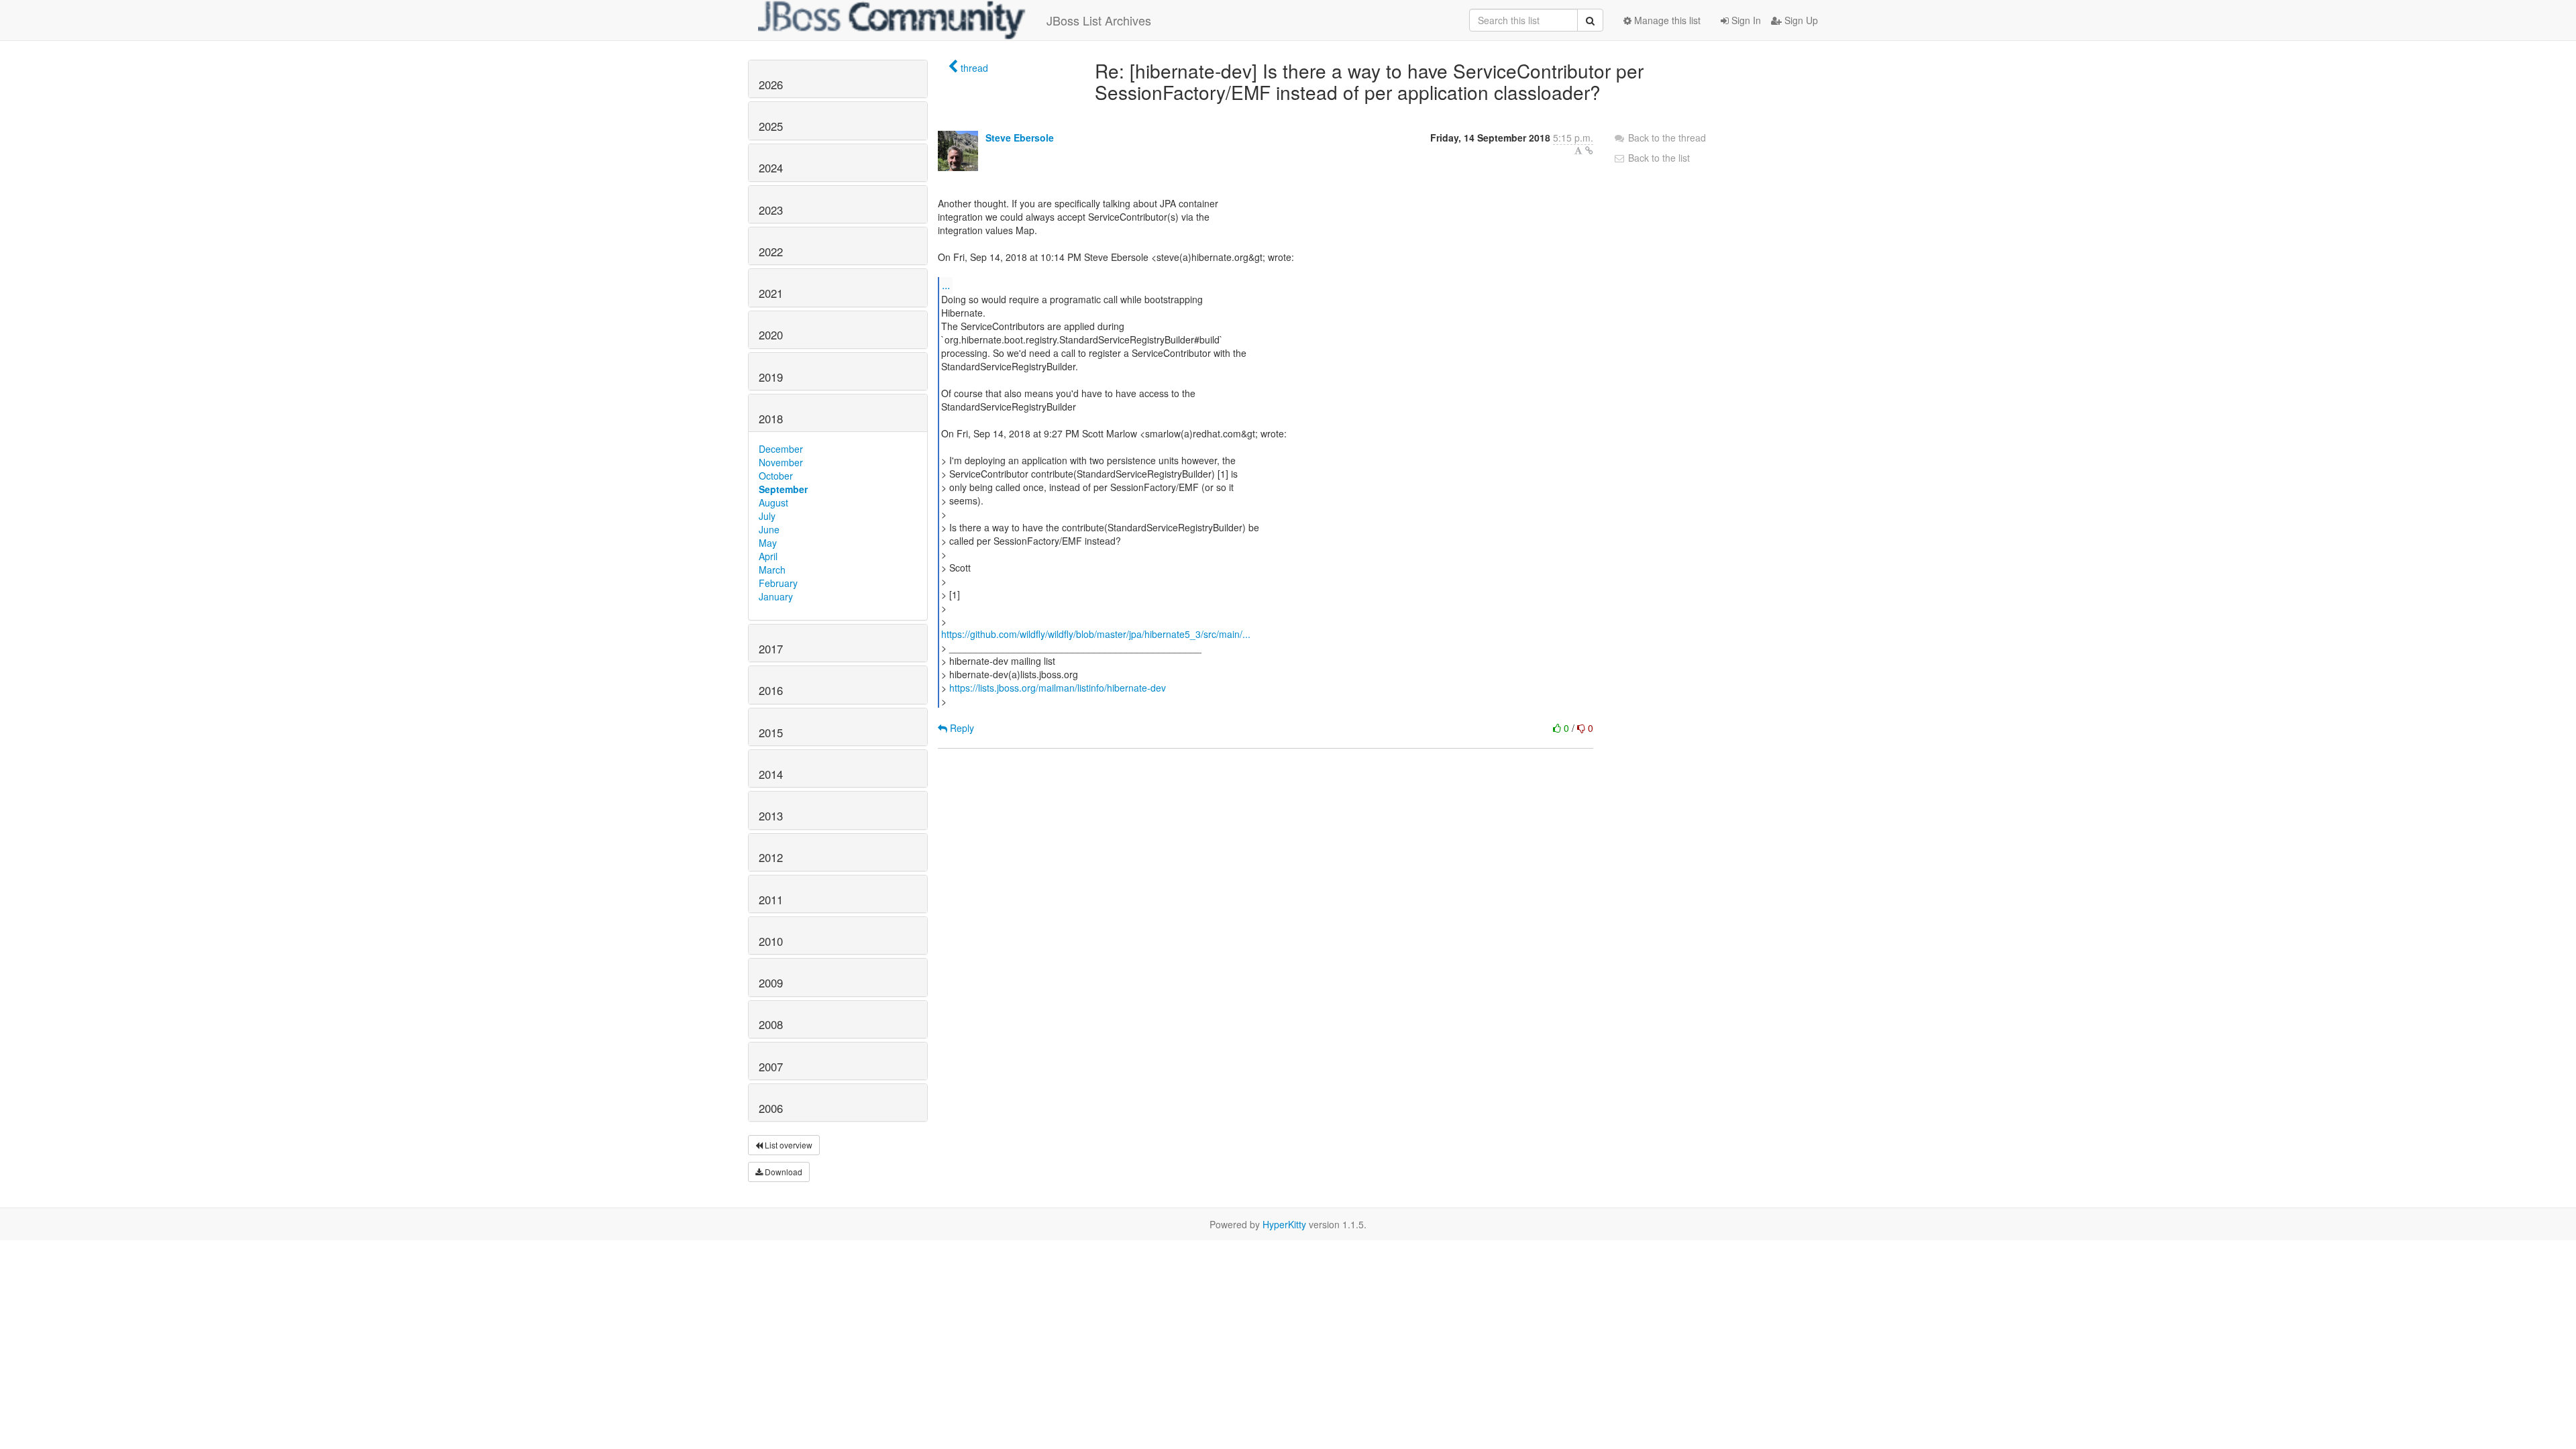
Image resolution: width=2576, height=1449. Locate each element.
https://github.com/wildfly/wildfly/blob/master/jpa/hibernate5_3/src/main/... (1096, 634)
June (769, 529)
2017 (771, 649)
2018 (771, 419)
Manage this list (1666, 20)
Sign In (1745, 20)
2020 (771, 335)
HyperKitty (1284, 1224)
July (767, 516)
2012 (771, 857)
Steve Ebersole (1020, 138)
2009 (771, 983)
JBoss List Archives (1099, 20)
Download (783, 1172)
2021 (771, 293)
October (776, 476)
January (776, 596)
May (768, 543)
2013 (771, 816)
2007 (771, 1067)
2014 (771, 774)
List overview (788, 1145)
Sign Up (1800, 20)
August (773, 502)
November (781, 462)
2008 (771, 1024)
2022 (771, 252)
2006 (771, 1108)
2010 (771, 941)
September (783, 489)
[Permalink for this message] (1589, 150)
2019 (771, 377)
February (778, 583)
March (772, 570)
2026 (771, 85)
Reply (961, 728)
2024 (771, 168)
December (781, 449)
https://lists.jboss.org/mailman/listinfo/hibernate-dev (1058, 688)
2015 (771, 733)
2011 (771, 900)
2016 (771, 690)
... (946, 285)
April (768, 556)
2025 (771, 126)
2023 (771, 210)
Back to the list (1658, 158)
